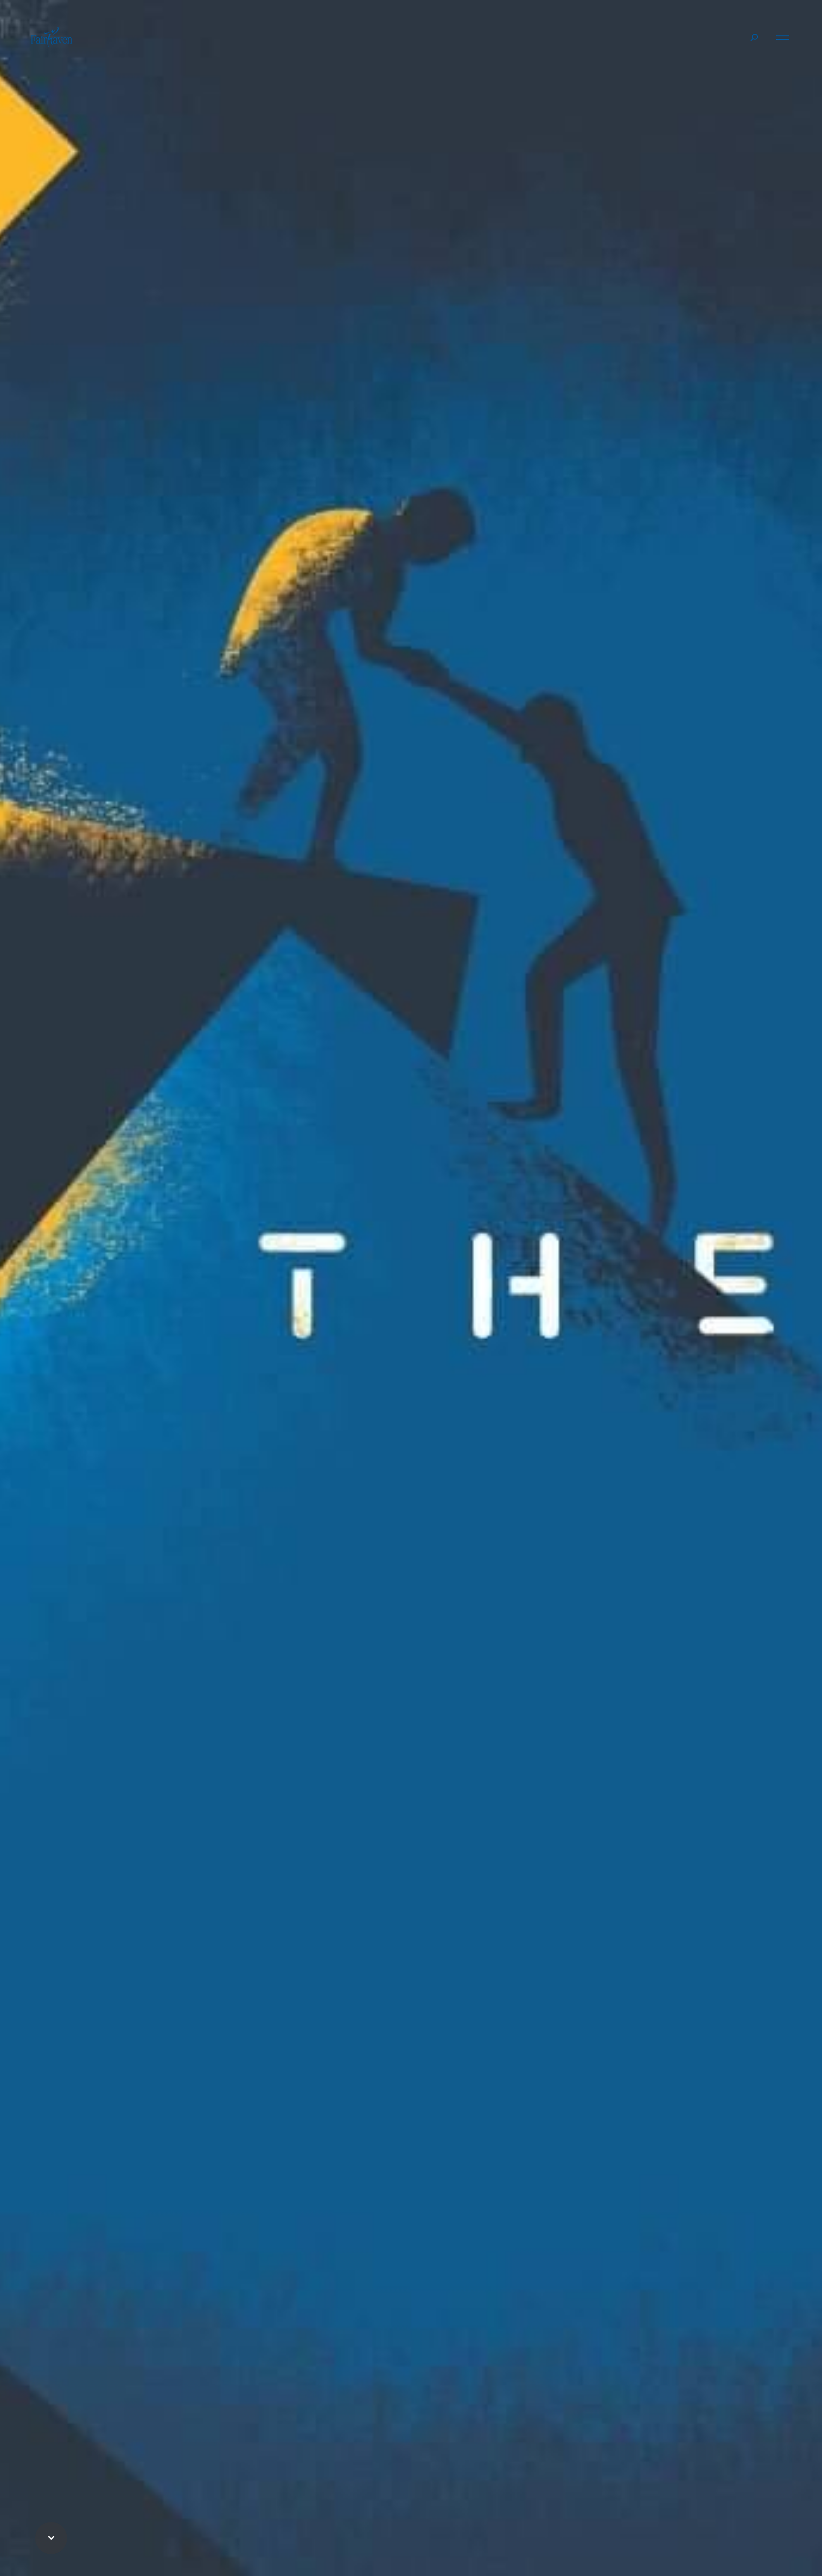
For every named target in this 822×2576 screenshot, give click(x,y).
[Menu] (783, 36)
